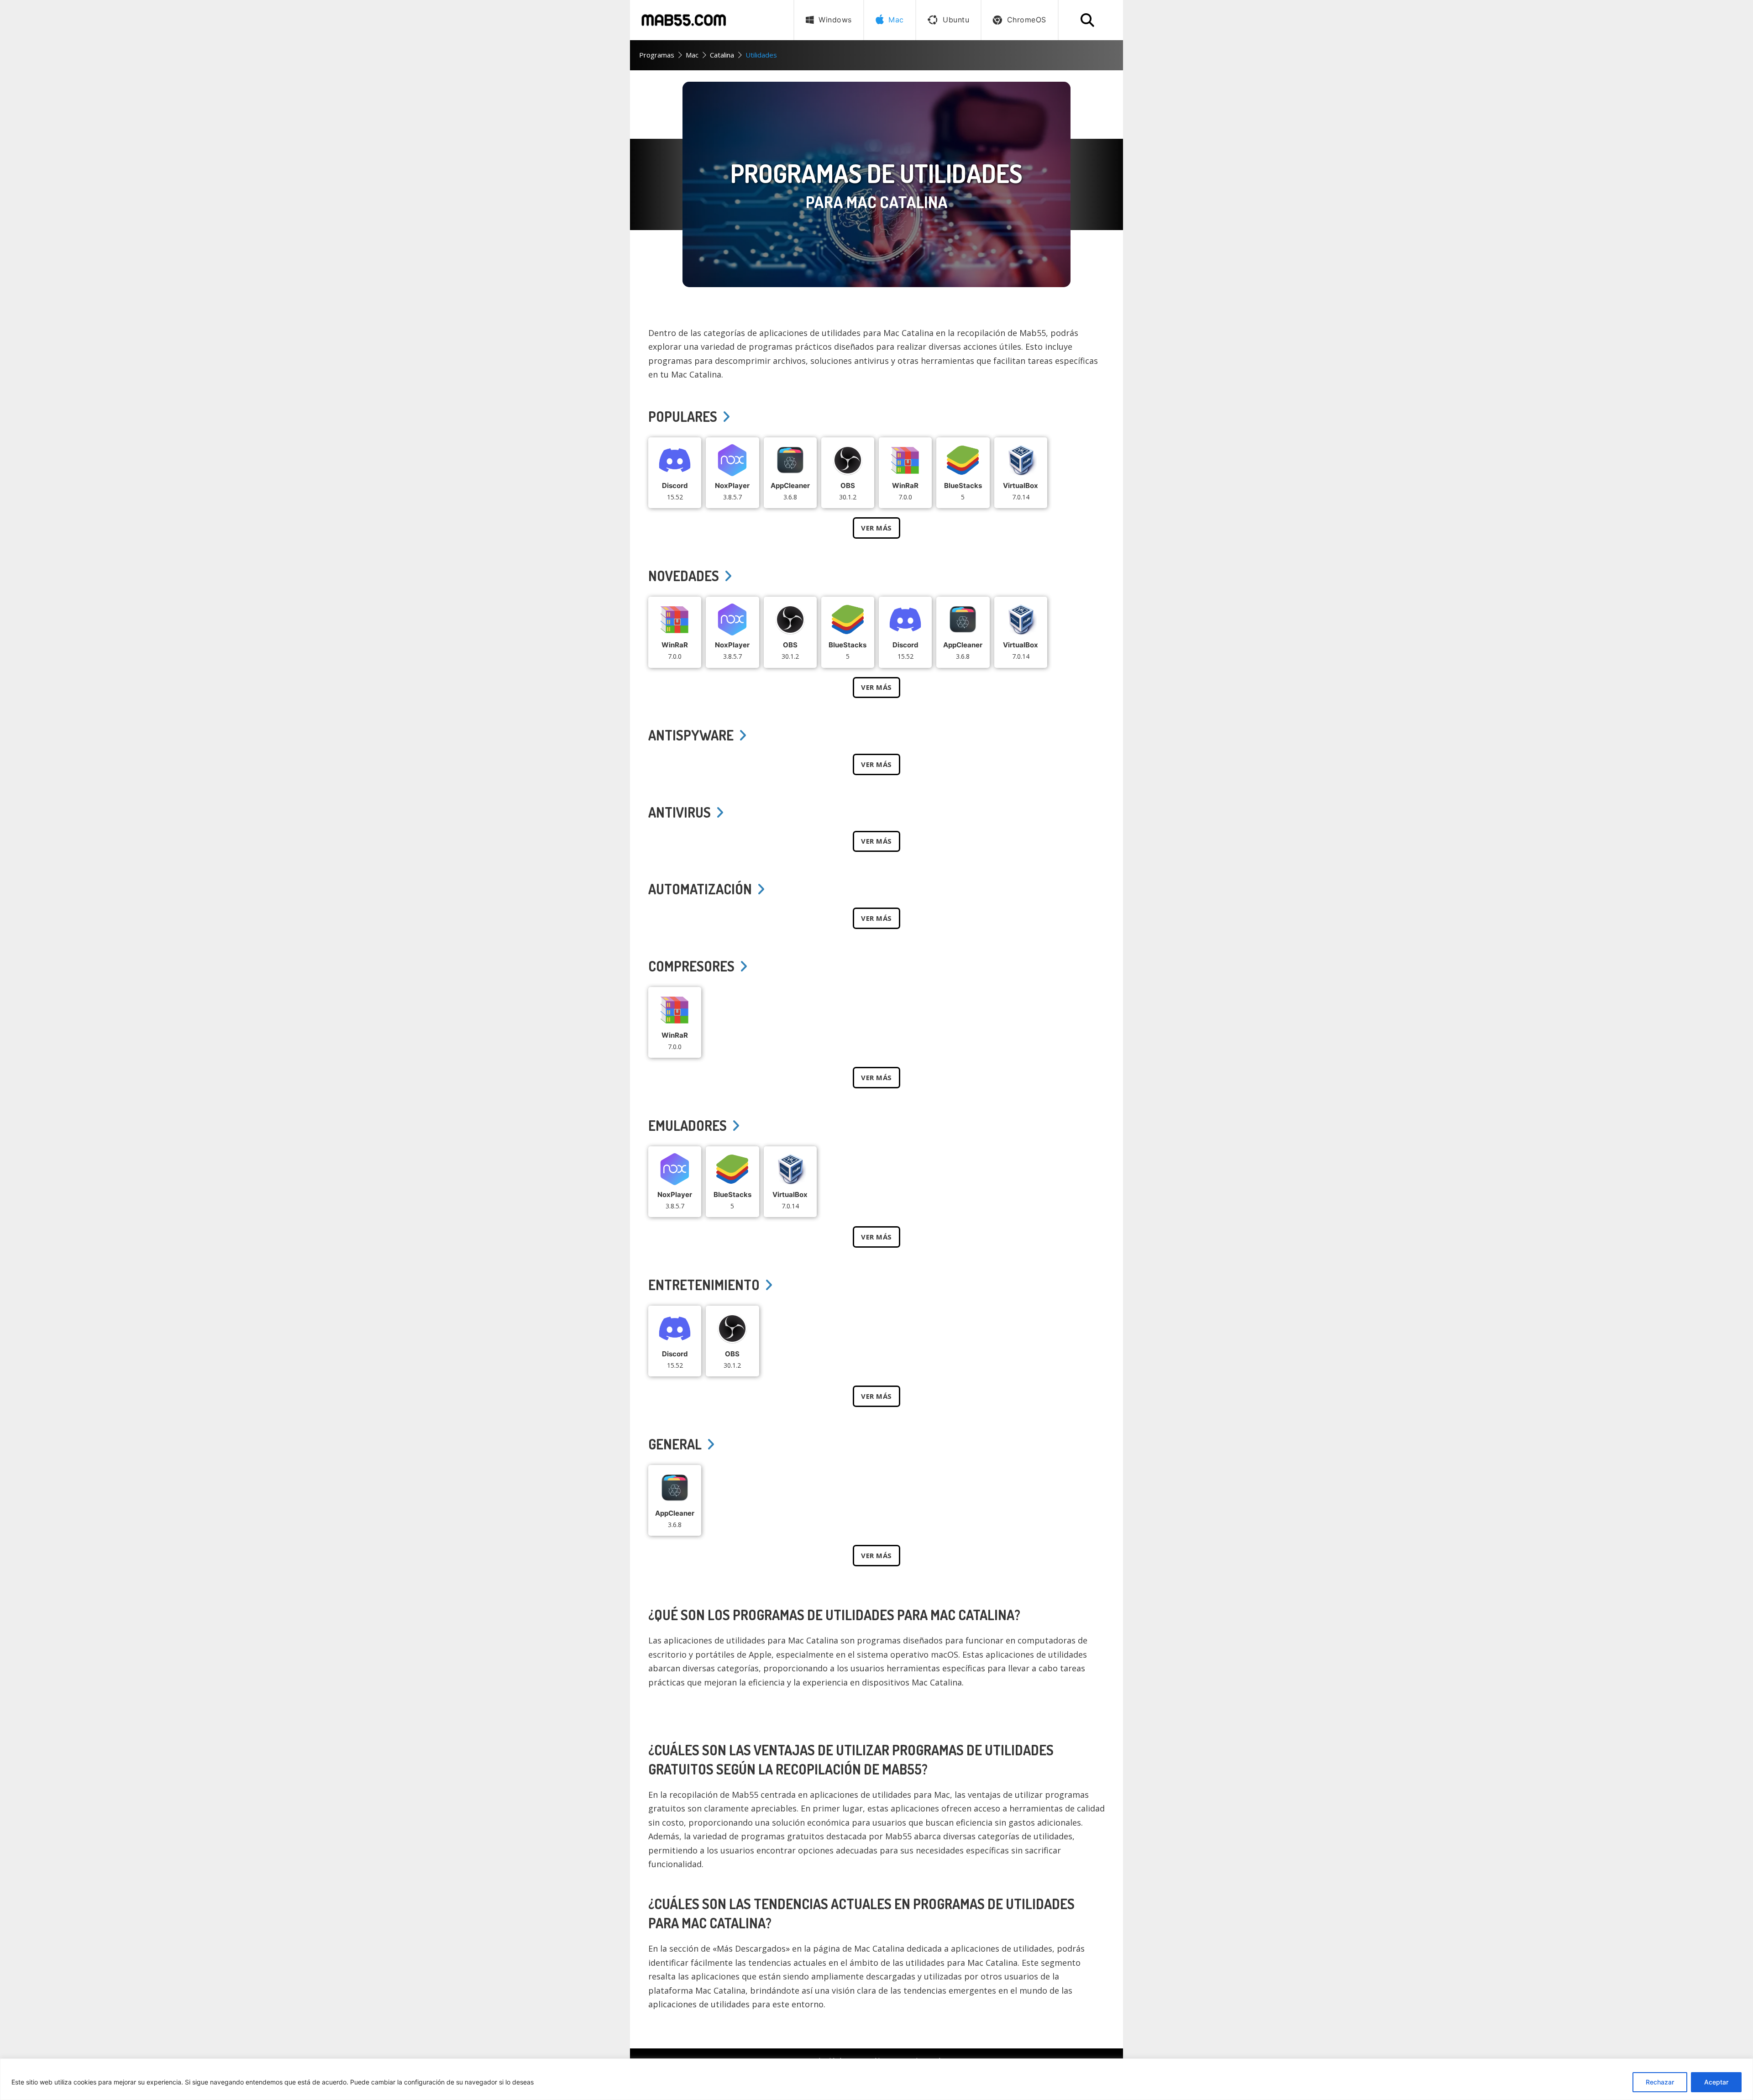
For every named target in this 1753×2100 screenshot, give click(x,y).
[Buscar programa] (1087, 20)
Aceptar (1716, 2082)
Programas (657, 55)
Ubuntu (956, 20)
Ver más (876, 528)
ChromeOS (1027, 20)
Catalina (722, 55)
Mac (692, 55)
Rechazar (1660, 2082)
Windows (835, 20)
